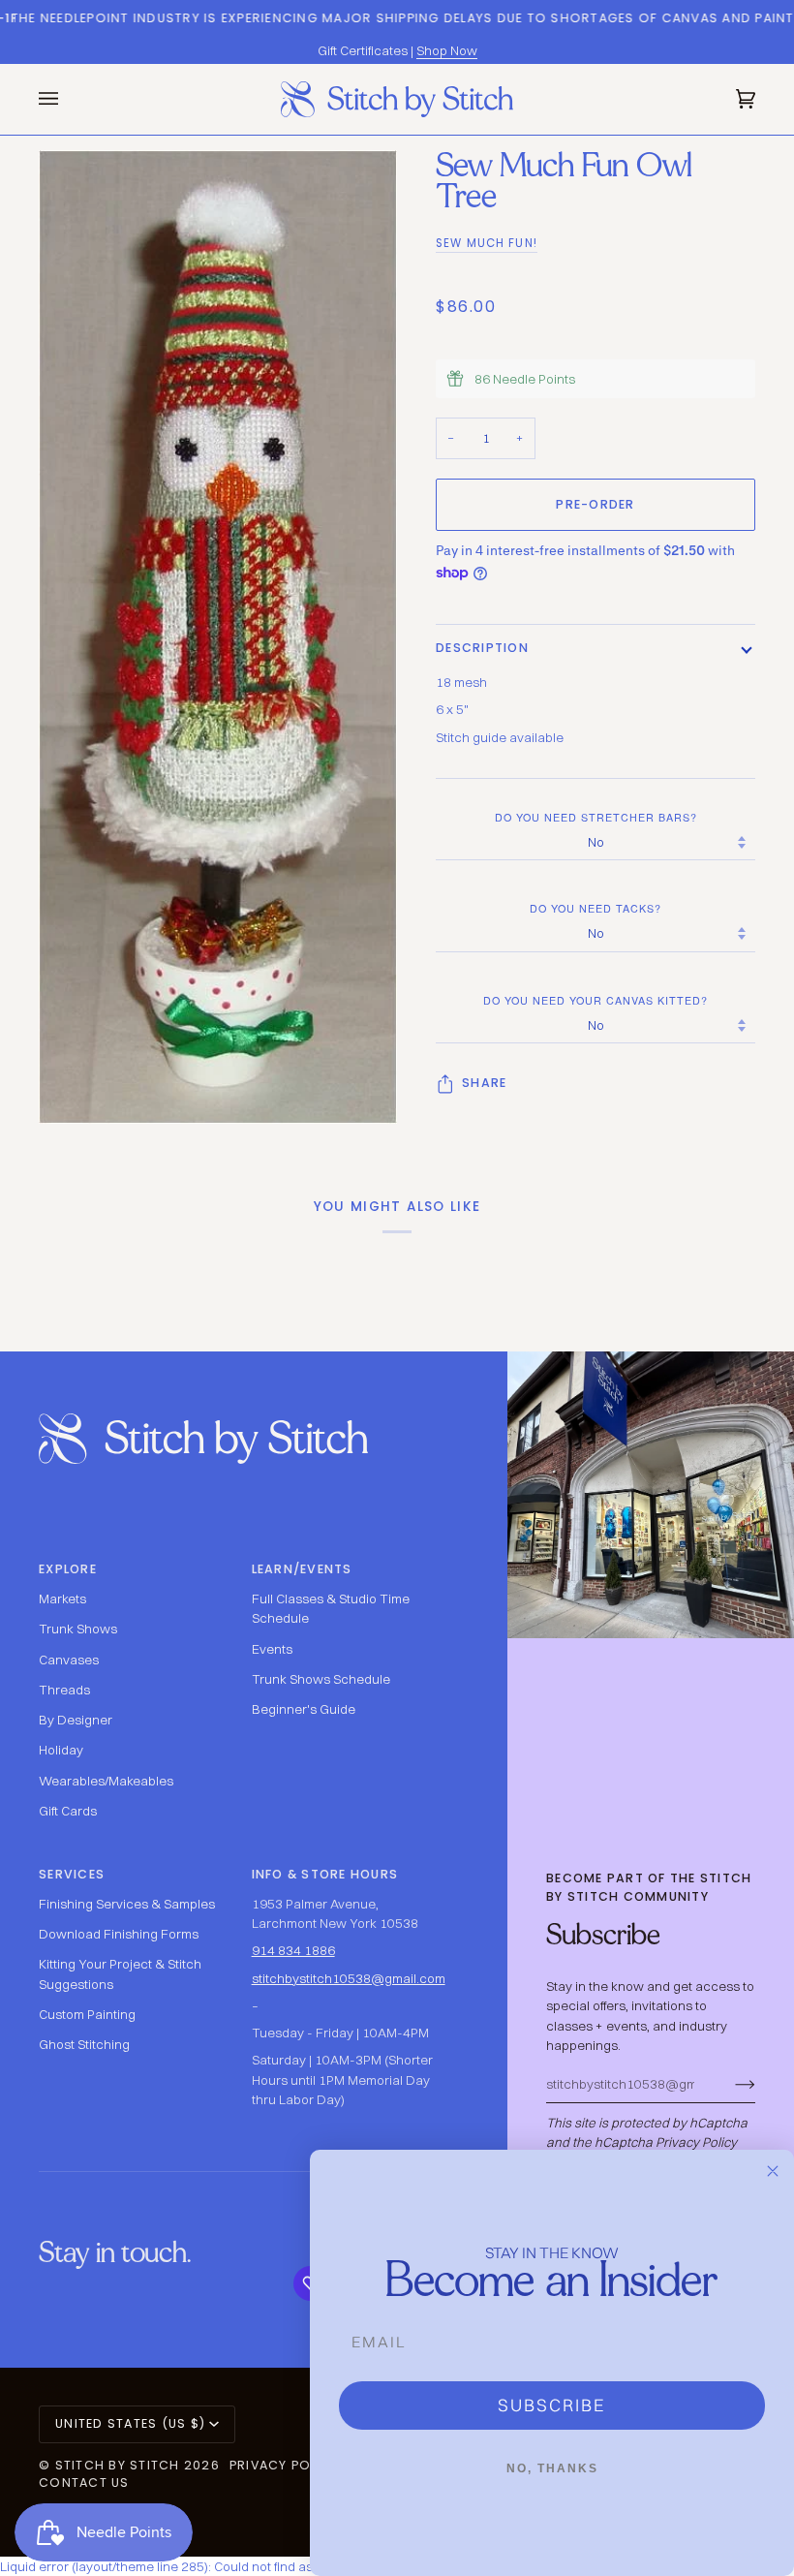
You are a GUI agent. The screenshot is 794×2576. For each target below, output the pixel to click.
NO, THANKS (552, 2468)
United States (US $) (130, 2423)
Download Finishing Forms (119, 1934)
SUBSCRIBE (552, 2405)
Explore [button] (68, 1569)
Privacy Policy (696, 2142)
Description (482, 648)
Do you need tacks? (595, 908)
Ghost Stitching (84, 2044)
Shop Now (447, 50)
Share (484, 1083)
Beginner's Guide (304, 1709)
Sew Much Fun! (487, 243)
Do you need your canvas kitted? (595, 1000)
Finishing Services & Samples (127, 1904)
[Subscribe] (730, 2084)
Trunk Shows (78, 1629)
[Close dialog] (773, 2171)
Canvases (69, 1660)
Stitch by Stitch (118, 2465)
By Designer (76, 1720)
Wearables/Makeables (106, 1781)
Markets (62, 1598)
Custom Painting (87, 2014)
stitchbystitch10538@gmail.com (349, 1978)
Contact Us (84, 2483)
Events (272, 1649)
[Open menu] (68, 99)
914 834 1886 (293, 1950)
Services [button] (72, 1874)
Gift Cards (68, 1811)
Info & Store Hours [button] (325, 1874)
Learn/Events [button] (302, 1569)
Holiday (61, 1750)
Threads (64, 1690)
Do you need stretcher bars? (596, 817)
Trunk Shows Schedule (321, 1679)
